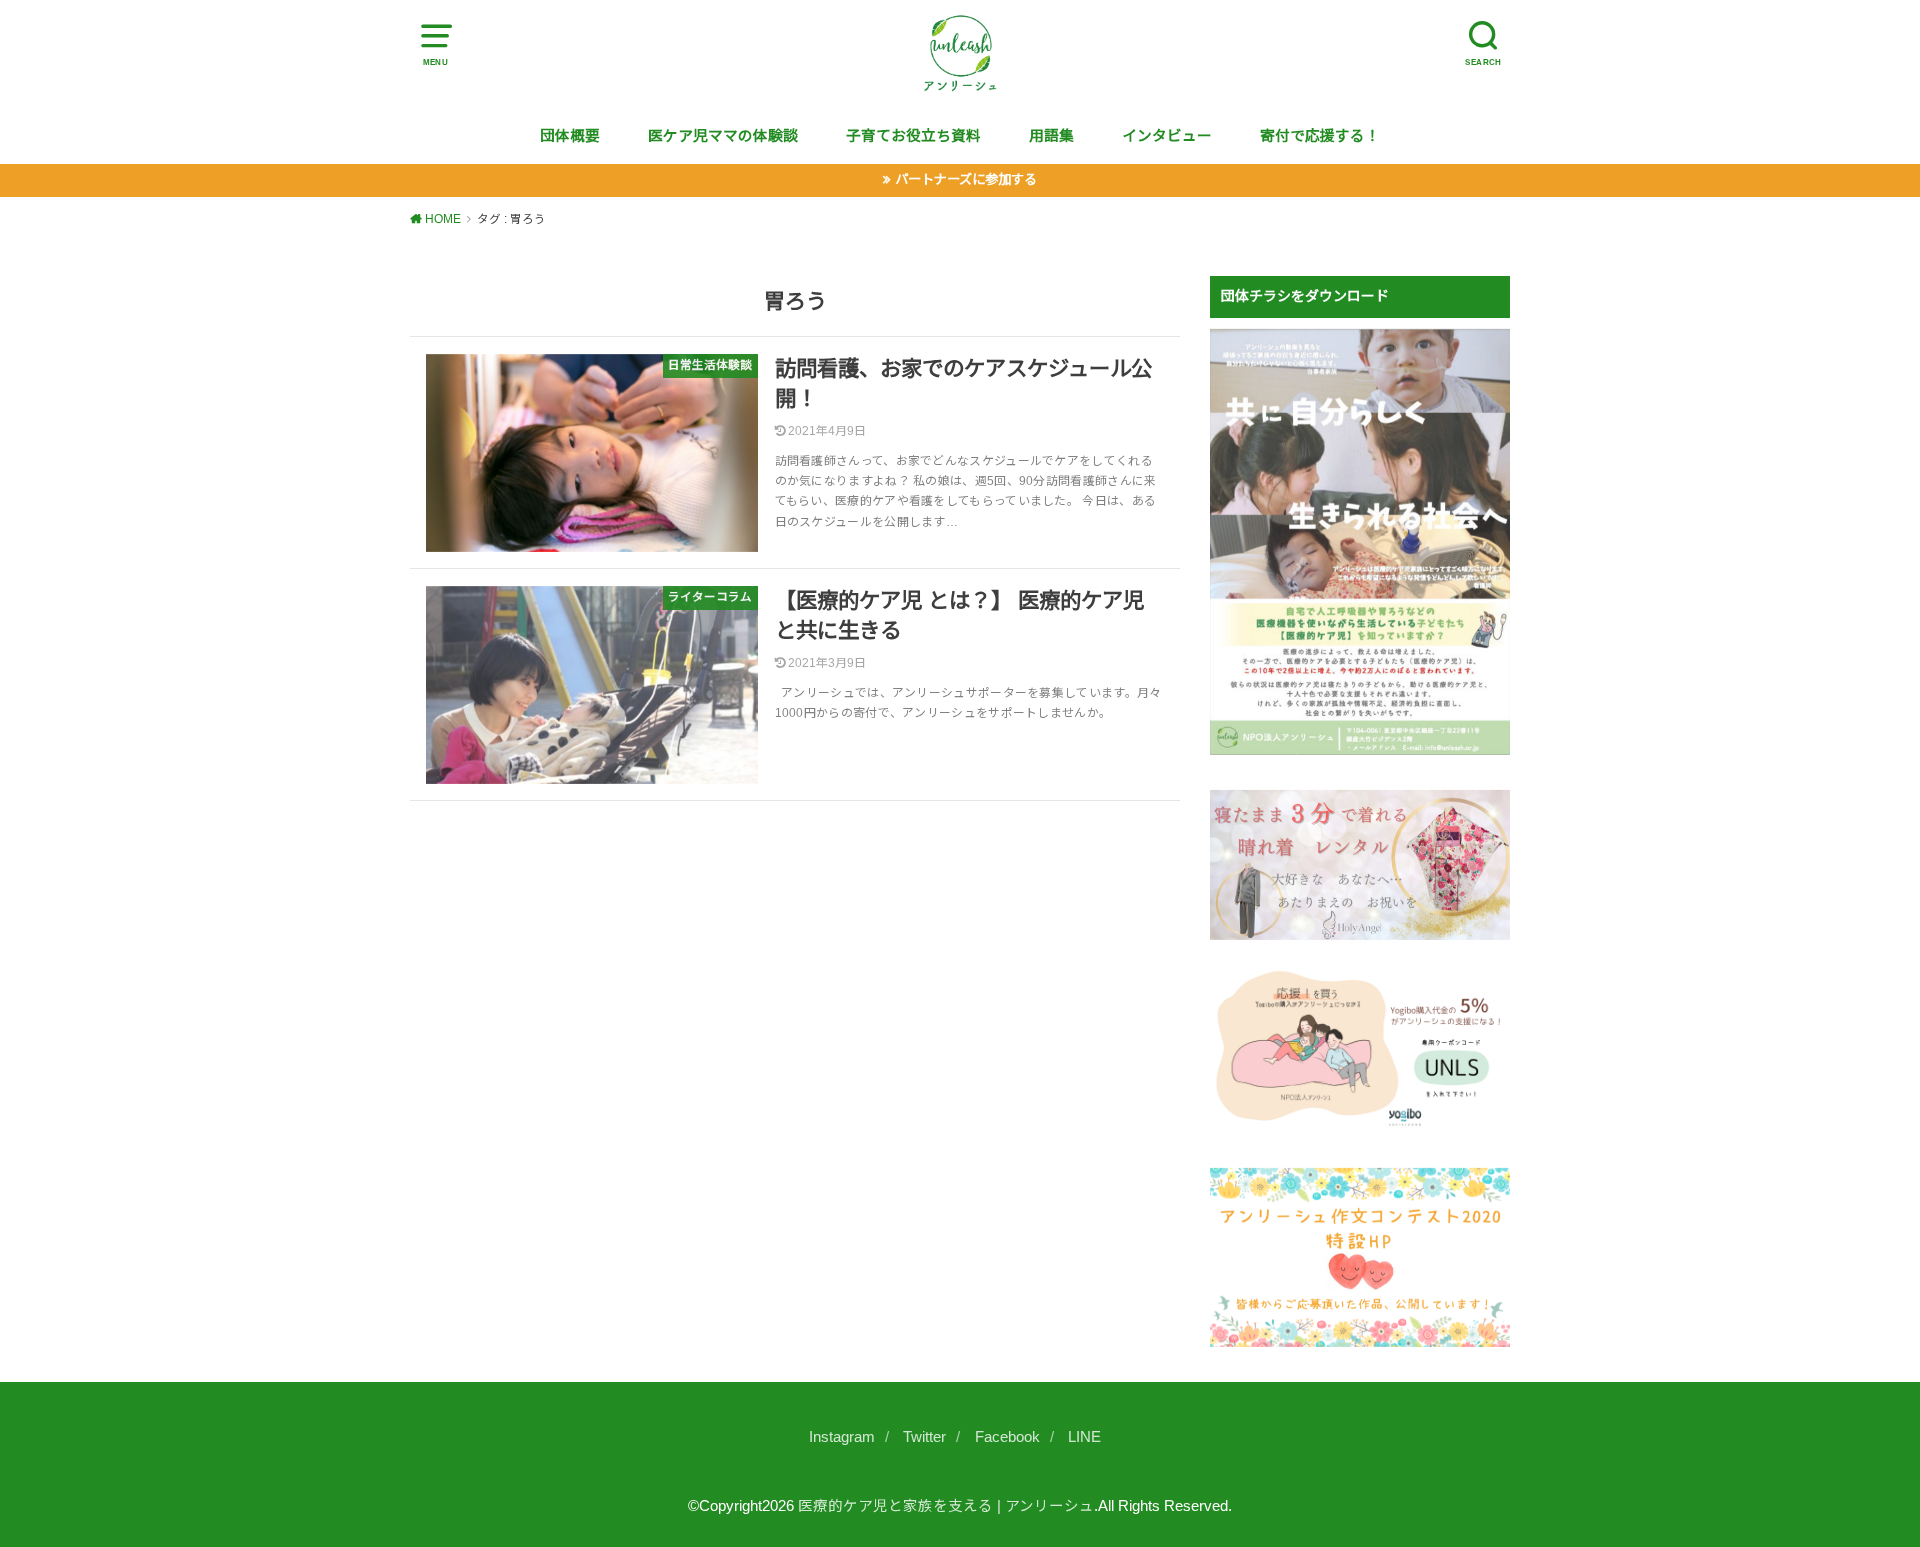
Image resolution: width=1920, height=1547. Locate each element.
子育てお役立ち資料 (913, 136)
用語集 (1051, 136)
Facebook (1007, 1437)
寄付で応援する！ (1320, 136)
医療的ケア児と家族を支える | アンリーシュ (946, 1506)
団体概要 (570, 136)
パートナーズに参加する (966, 179)
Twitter (924, 1437)
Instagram (842, 1437)
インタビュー (1167, 136)
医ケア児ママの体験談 (723, 136)
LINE (1084, 1437)
